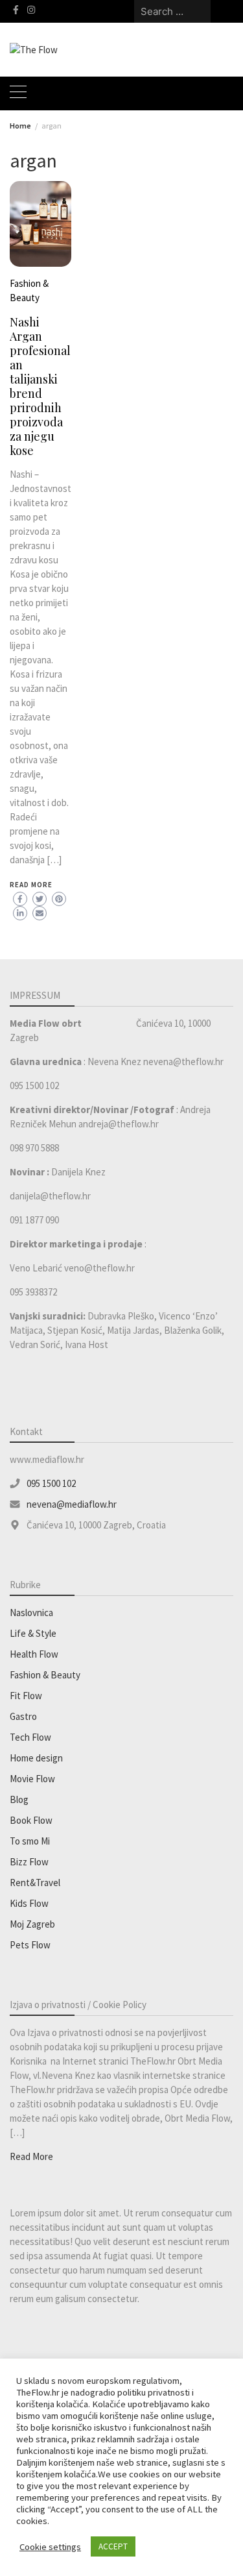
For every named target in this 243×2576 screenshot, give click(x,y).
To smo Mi (30, 1841)
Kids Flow (29, 1903)
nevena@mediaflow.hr (72, 1504)
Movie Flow (32, 1779)
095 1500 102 (51, 1483)
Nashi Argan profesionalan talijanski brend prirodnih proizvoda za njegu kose (40, 386)
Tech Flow (30, 1737)
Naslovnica (31, 1613)
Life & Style (33, 1633)
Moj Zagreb (32, 1924)
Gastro (23, 1716)
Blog (19, 1799)
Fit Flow (26, 1696)
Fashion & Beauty (45, 1675)
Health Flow (34, 1654)
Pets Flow (30, 1945)
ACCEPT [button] (113, 2546)
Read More (31, 885)
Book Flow (31, 1820)
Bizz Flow (29, 1862)
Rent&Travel (35, 1883)
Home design (36, 1758)
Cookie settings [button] (50, 2547)
